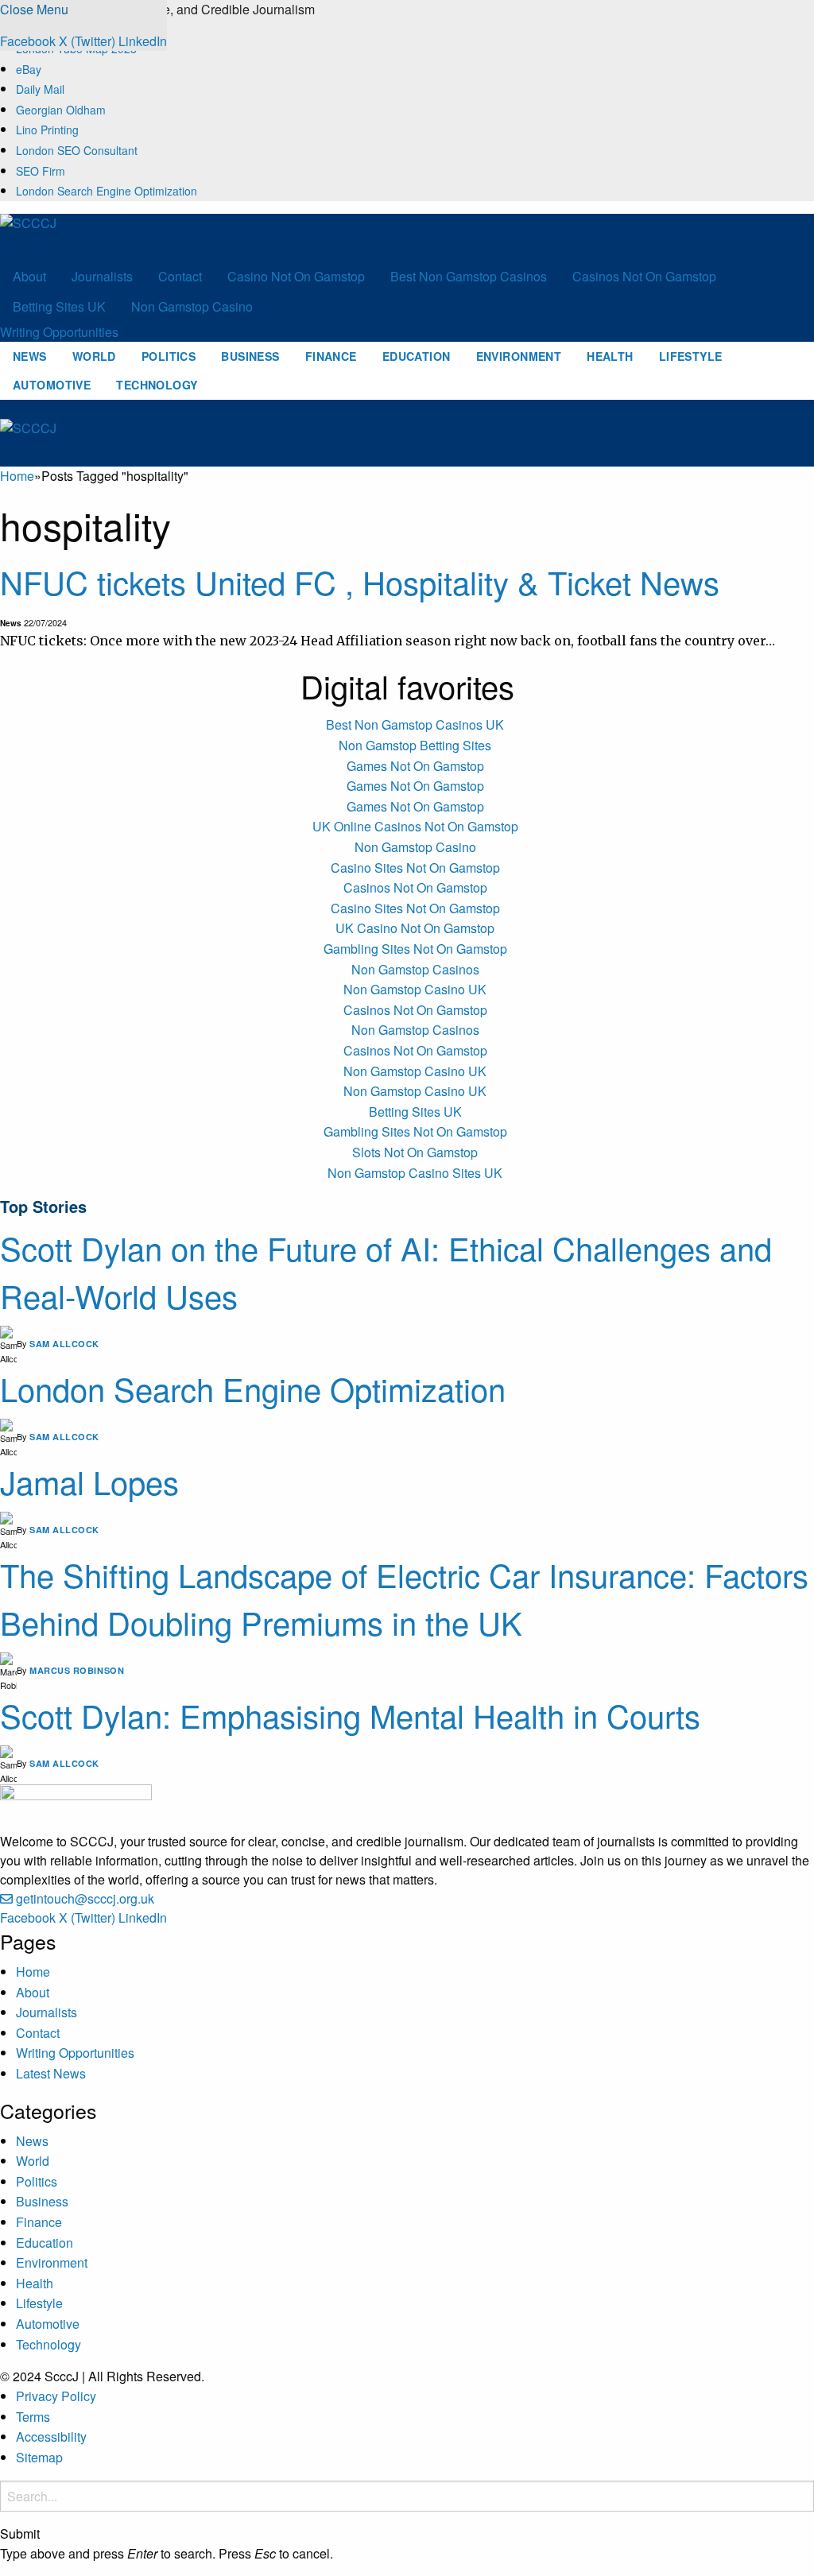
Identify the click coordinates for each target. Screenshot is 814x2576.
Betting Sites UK (59, 306)
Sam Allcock (64, 1344)
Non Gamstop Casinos (415, 969)
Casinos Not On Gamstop (644, 276)
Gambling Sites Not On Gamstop (415, 949)
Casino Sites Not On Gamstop (415, 868)
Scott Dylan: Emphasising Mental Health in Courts (350, 1715)
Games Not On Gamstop (415, 766)
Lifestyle (691, 356)
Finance (331, 356)
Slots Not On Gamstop (415, 1152)
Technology (157, 385)
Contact (180, 276)
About (29, 276)
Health (610, 356)
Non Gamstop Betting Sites (415, 745)
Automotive (52, 385)
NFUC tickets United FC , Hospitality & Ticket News (360, 581)
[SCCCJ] (76, 236)
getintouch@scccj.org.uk (85, 1898)
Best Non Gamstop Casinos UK (415, 724)
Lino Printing (47, 130)
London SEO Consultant (77, 150)
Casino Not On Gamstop (296, 276)
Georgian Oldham (61, 110)
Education (417, 356)
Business (250, 356)
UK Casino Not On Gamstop (415, 928)
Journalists (102, 276)
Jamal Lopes (89, 1481)
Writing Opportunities (59, 332)
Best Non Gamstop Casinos (469, 276)
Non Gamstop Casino (192, 306)
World (94, 356)
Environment (519, 356)
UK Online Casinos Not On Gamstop (415, 826)
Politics (169, 356)
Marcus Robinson (77, 1670)
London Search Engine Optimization (107, 191)
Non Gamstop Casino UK (415, 989)
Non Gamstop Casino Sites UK (415, 1173)
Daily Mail (40, 89)
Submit (20, 2534)
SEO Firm (41, 171)
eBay (29, 69)
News (30, 356)
